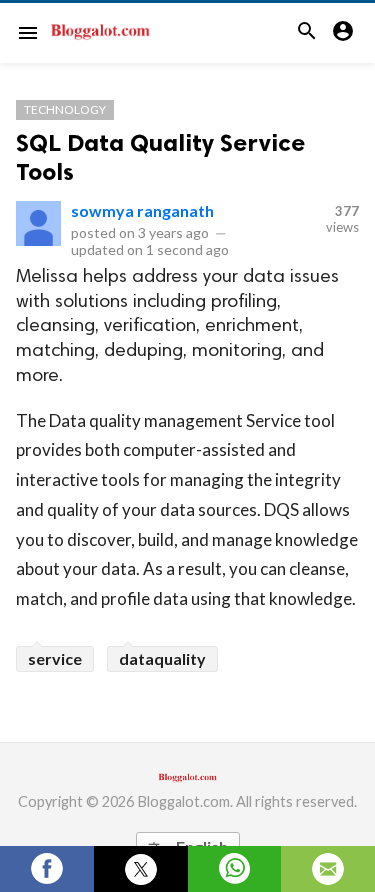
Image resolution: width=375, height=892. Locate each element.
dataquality (162, 658)
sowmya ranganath (142, 210)
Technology (65, 109)
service (55, 658)
